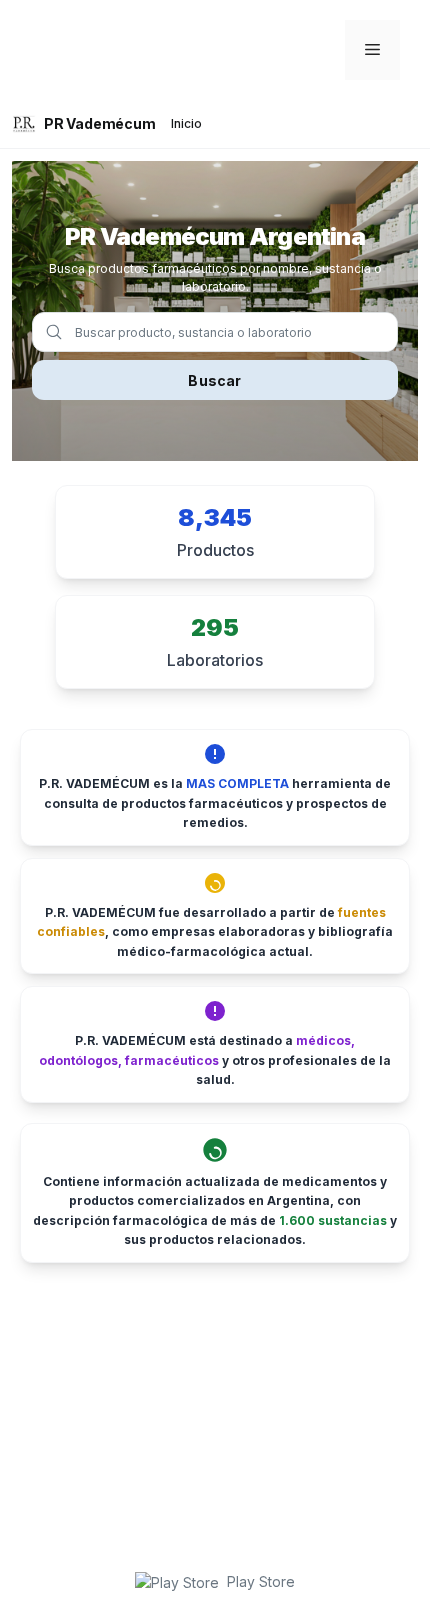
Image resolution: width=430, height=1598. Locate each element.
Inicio (186, 123)
